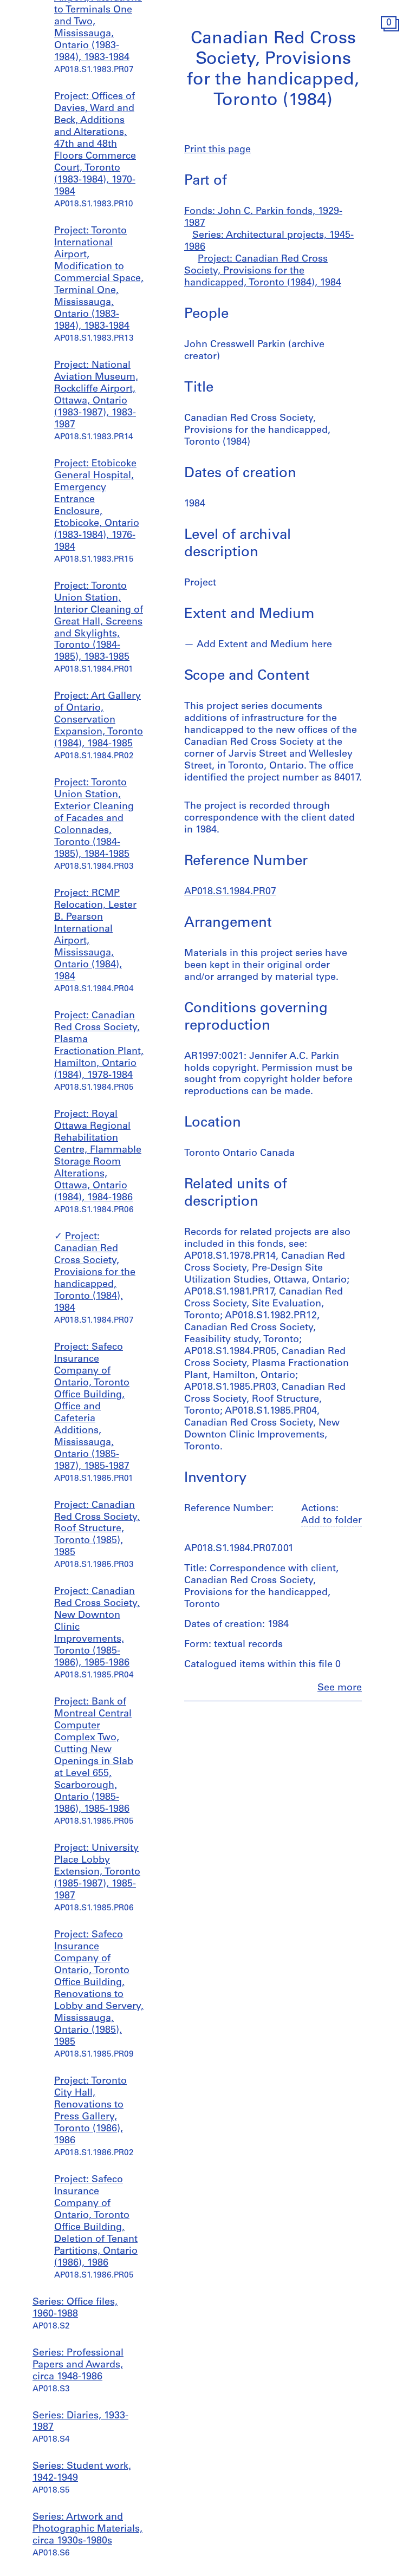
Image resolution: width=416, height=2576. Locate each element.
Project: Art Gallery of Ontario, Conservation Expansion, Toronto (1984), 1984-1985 (99, 720)
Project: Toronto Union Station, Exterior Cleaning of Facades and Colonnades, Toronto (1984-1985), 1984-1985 (94, 819)
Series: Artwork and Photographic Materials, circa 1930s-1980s (87, 2529)
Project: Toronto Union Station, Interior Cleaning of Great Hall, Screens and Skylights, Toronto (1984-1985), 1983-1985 (99, 622)
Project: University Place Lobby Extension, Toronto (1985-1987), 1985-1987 (97, 1872)
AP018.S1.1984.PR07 (230, 892)
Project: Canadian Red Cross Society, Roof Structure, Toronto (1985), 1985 (97, 1530)
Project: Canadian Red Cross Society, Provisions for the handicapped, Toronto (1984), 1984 (95, 1273)
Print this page (217, 150)
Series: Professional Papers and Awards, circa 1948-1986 (78, 2365)
